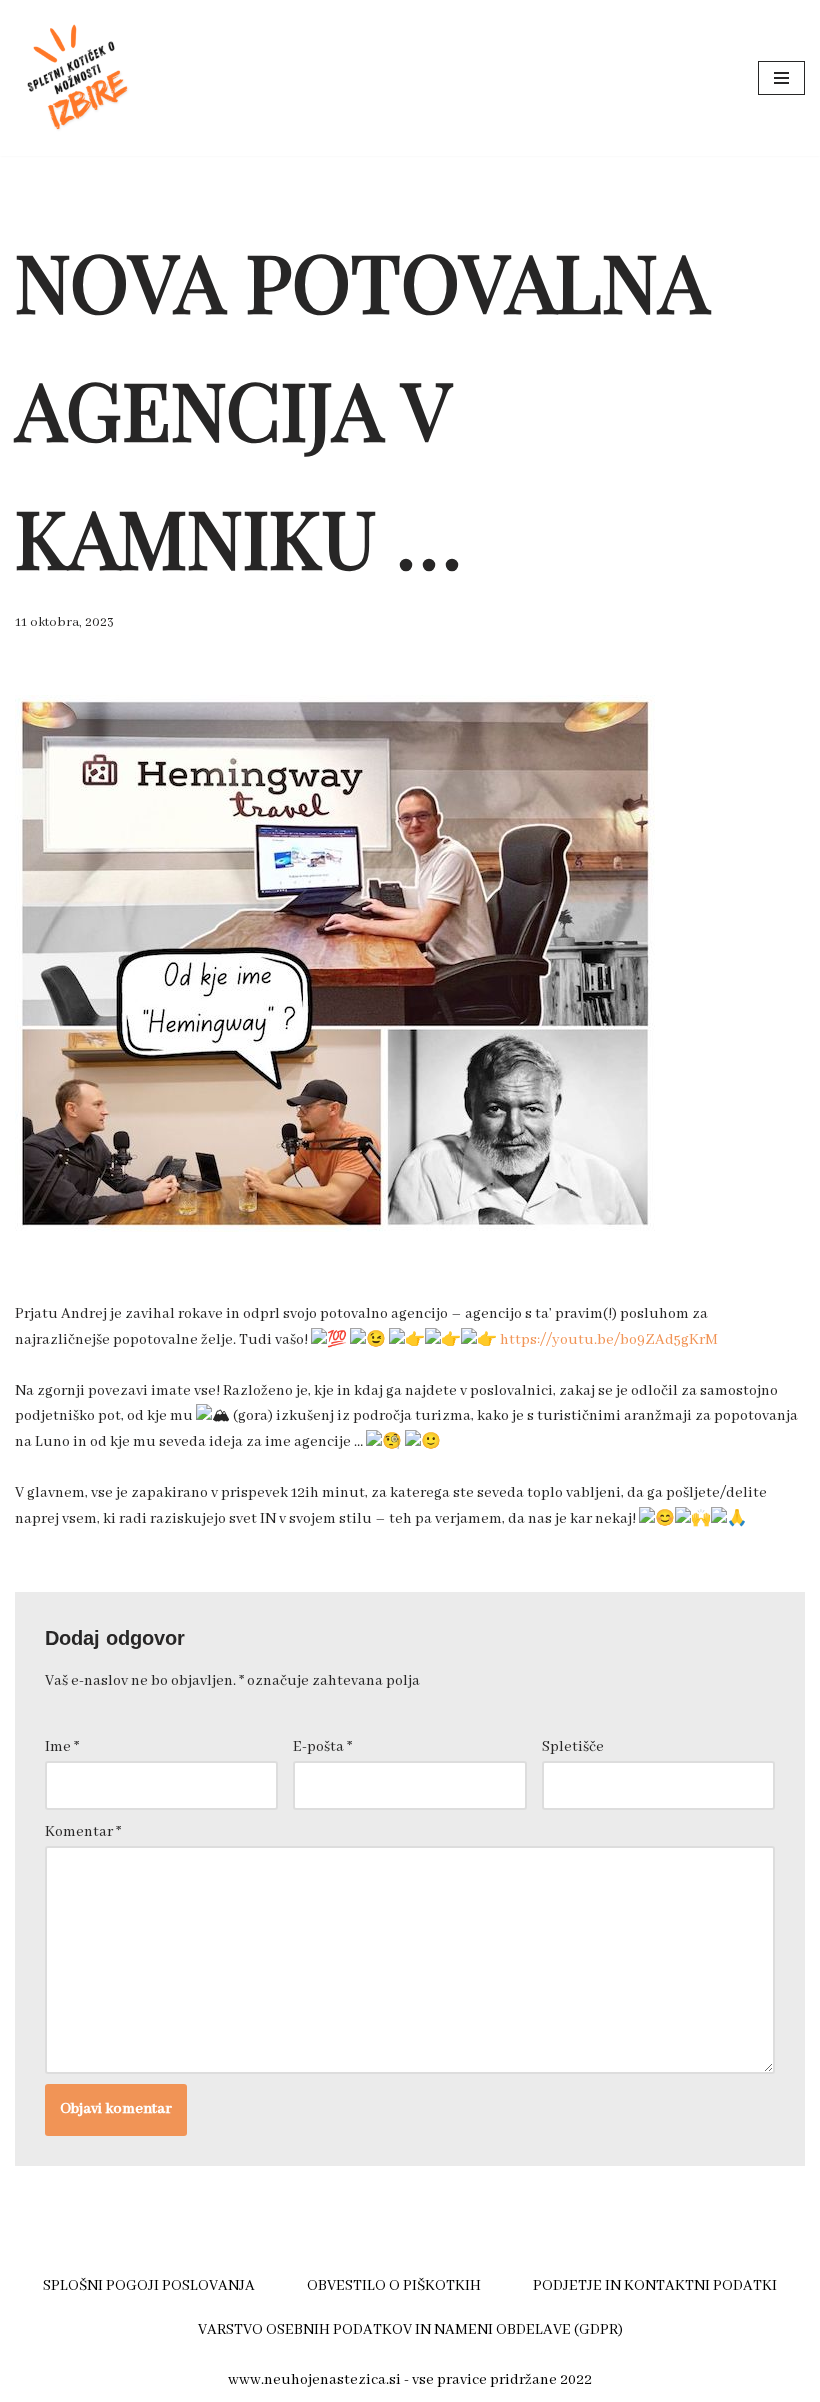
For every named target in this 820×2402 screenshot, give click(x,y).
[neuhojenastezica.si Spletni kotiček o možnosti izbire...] (75, 78)
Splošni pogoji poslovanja (149, 2286)
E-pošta (322, 1747)
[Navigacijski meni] (781, 78)
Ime (62, 1747)
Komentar (83, 1832)
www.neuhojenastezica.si (314, 2380)
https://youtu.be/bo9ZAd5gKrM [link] (609, 1340)
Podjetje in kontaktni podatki (655, 2286)
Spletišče (573, 1747)
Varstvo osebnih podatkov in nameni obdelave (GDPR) (410, 2330)
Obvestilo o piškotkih (394, 2286)
